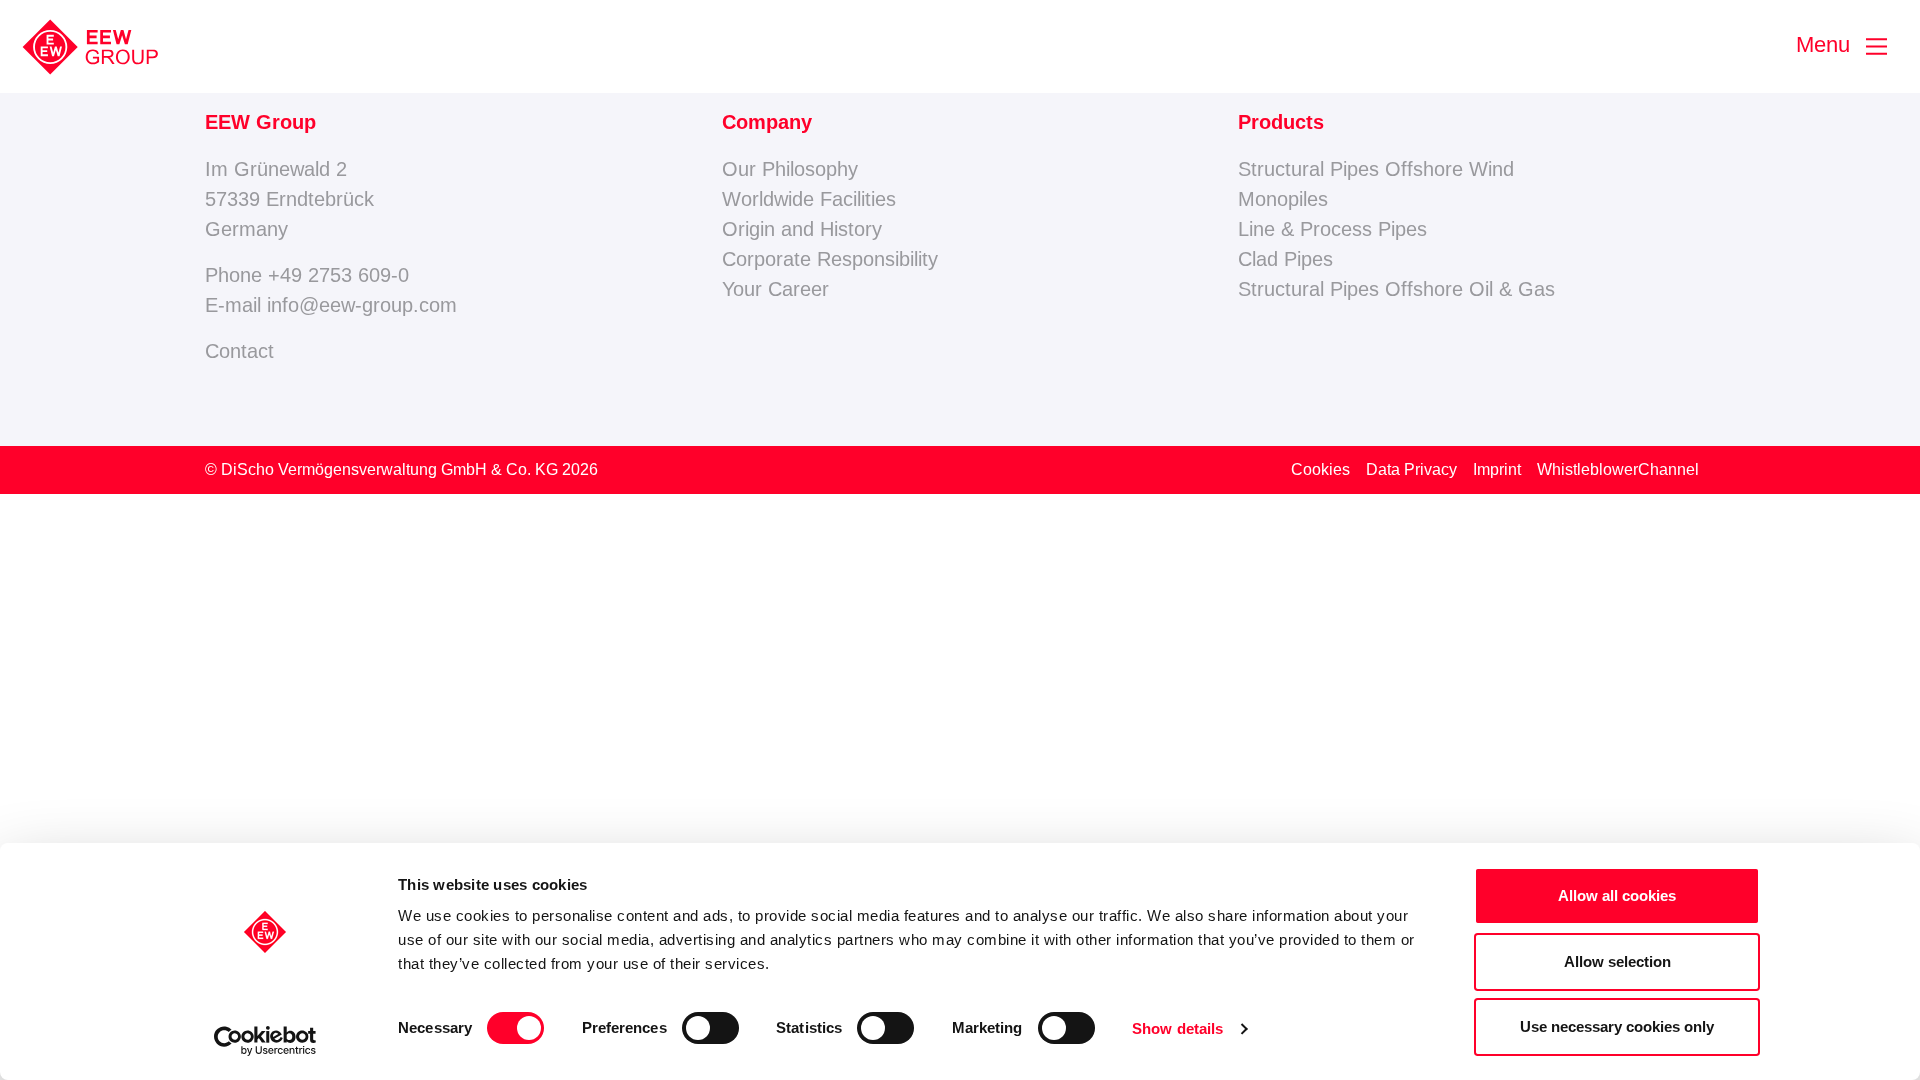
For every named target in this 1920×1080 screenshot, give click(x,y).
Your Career (775, 289)
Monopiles (1283, 199)
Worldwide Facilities (809, 199)
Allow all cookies (1617, 895)
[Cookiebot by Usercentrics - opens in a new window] (265, 1041)
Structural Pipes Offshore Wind (1376, 169)
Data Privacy (1411, 470)
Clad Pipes (1285, 259)
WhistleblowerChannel (1618, 470)
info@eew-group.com (362, 305)
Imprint (1497, 470)
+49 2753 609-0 (338, 275)
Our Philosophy (790, 169)
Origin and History (802, 229)
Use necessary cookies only (1617, 1026)
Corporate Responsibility (830, 259)
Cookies (1320, 470)
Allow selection (1617, 961)
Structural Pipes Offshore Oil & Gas (1396, 289)
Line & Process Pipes (1332, 229)
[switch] (710, 1028)
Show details (1177, 1028)
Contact (239, 351)
